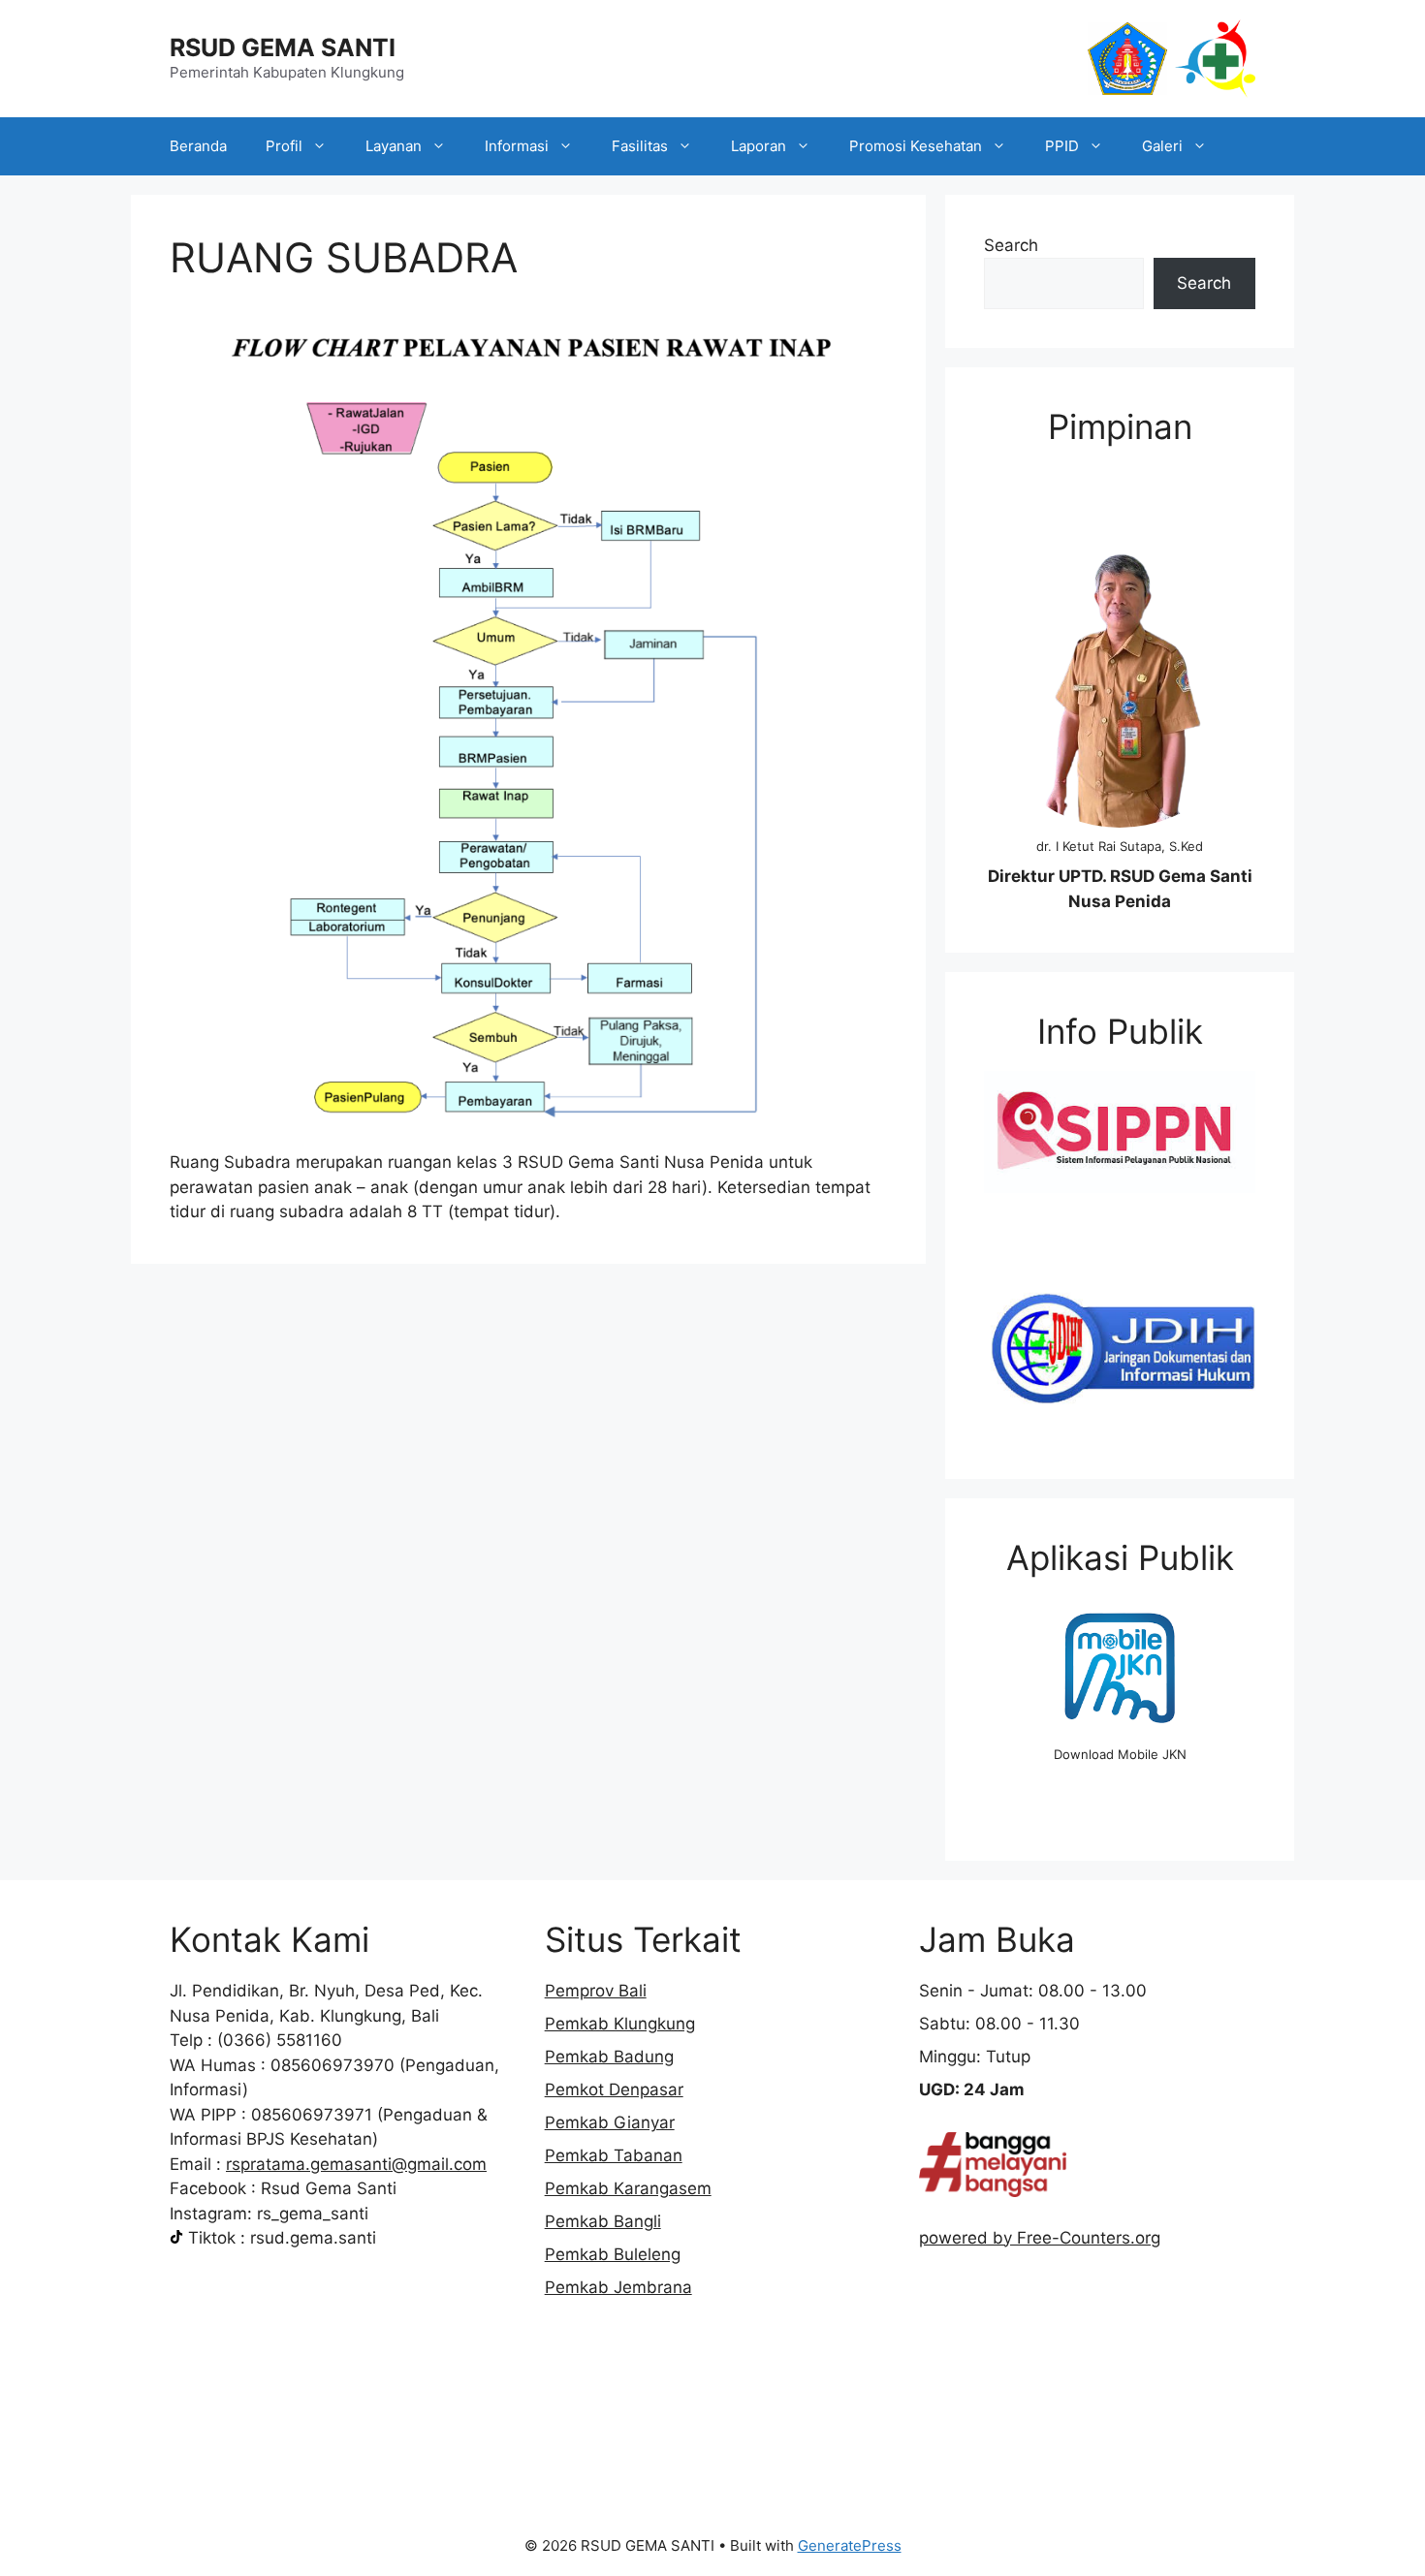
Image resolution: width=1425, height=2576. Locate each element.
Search (1011, 245)
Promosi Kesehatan (916, 146)
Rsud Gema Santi (329, 2188)
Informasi (517, 146)
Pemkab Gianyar (610, 2122)
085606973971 (312, 2115)
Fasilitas (640, 146)
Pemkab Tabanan (614, 2155)
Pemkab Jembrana (618, 2287)
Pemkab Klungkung (620, 2024)
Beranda (198, 146)
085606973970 (332, 2065)
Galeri (1162, 146)
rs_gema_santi (313, 2214)
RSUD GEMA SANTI (283, 47)
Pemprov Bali (596, 1991)
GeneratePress (850, 2545)
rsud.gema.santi (313, 2238)
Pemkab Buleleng (613, 2254)
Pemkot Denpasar (614, 2089)
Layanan (394, 146)
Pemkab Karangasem (628, 2188)
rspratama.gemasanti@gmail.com (356, 2164)
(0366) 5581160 (280, 2040)
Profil (284, 146)
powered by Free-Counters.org (1040, 2238)
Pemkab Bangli (603, 2221)
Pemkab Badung (609, 2057)
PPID (1062, 146)
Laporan (759, 146)
